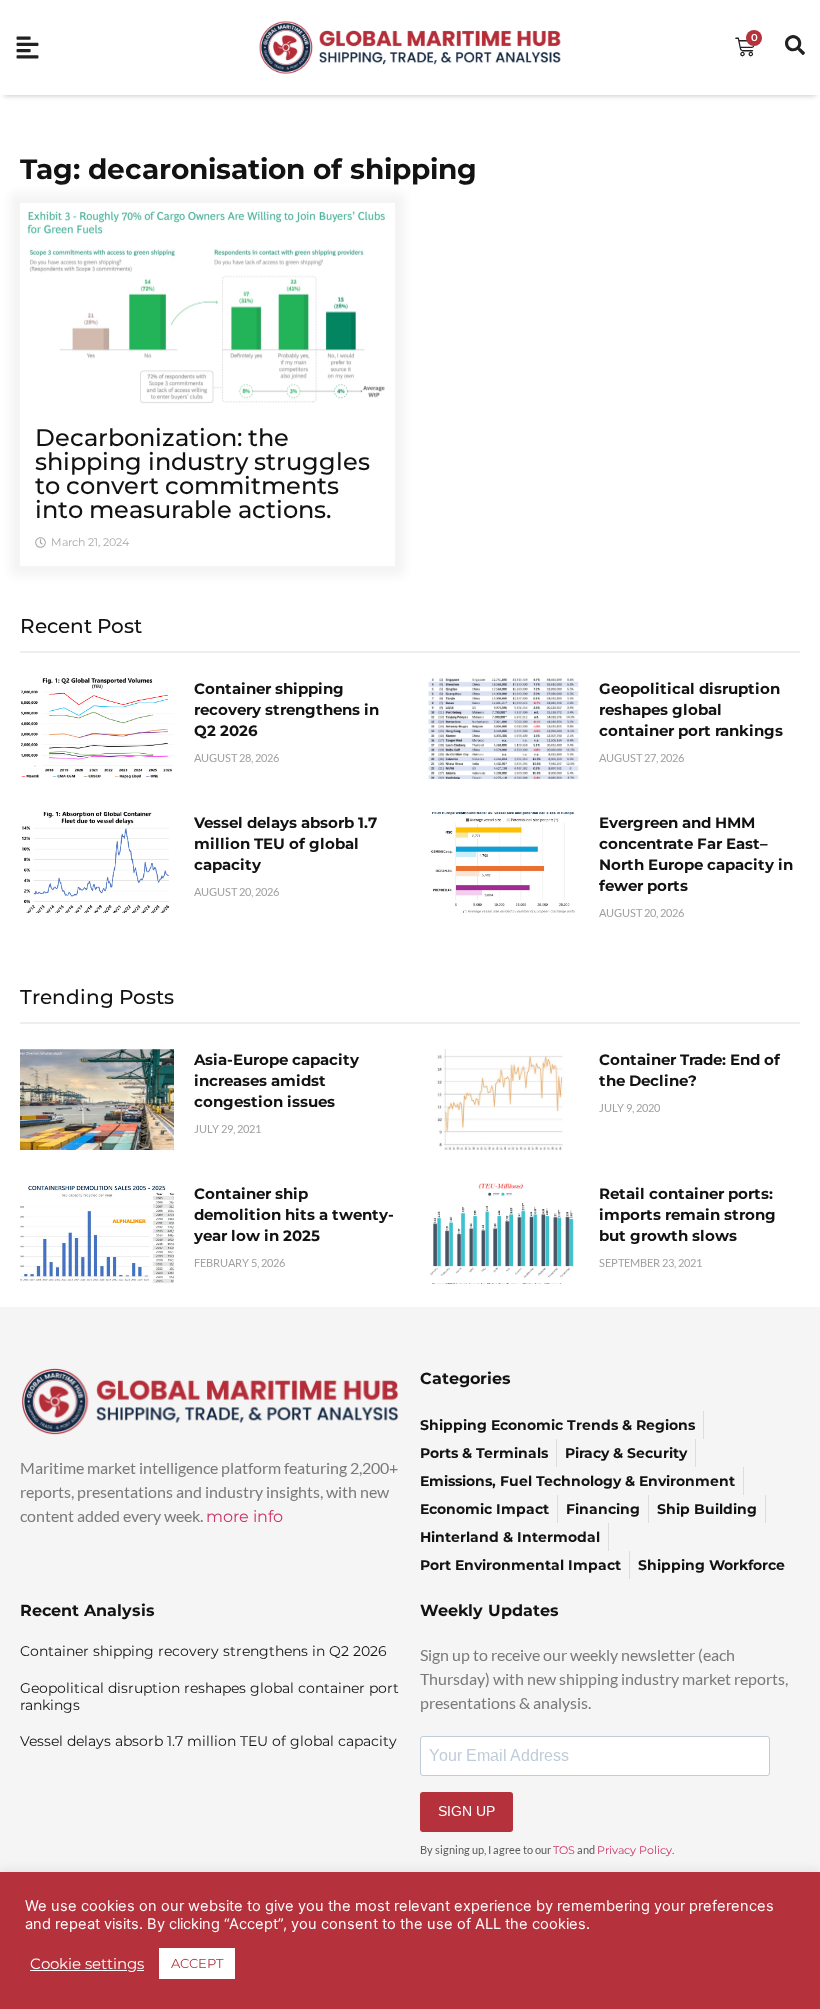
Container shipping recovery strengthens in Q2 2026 (286, 709)
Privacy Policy (634, 1850)
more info (244, 1516)
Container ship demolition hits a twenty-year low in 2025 (294, 1214)
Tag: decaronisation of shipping (248, 169)
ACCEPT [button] (197, 1963)
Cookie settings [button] (87, 1964)
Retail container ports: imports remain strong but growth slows (687, 1214)
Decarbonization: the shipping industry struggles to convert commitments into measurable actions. (202, 473)
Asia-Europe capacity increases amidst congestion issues (276, 1080)
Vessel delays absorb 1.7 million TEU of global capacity (285, 843)
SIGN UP (466, 1811)
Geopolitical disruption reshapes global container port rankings (691, 709)
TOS (564, 1850)
